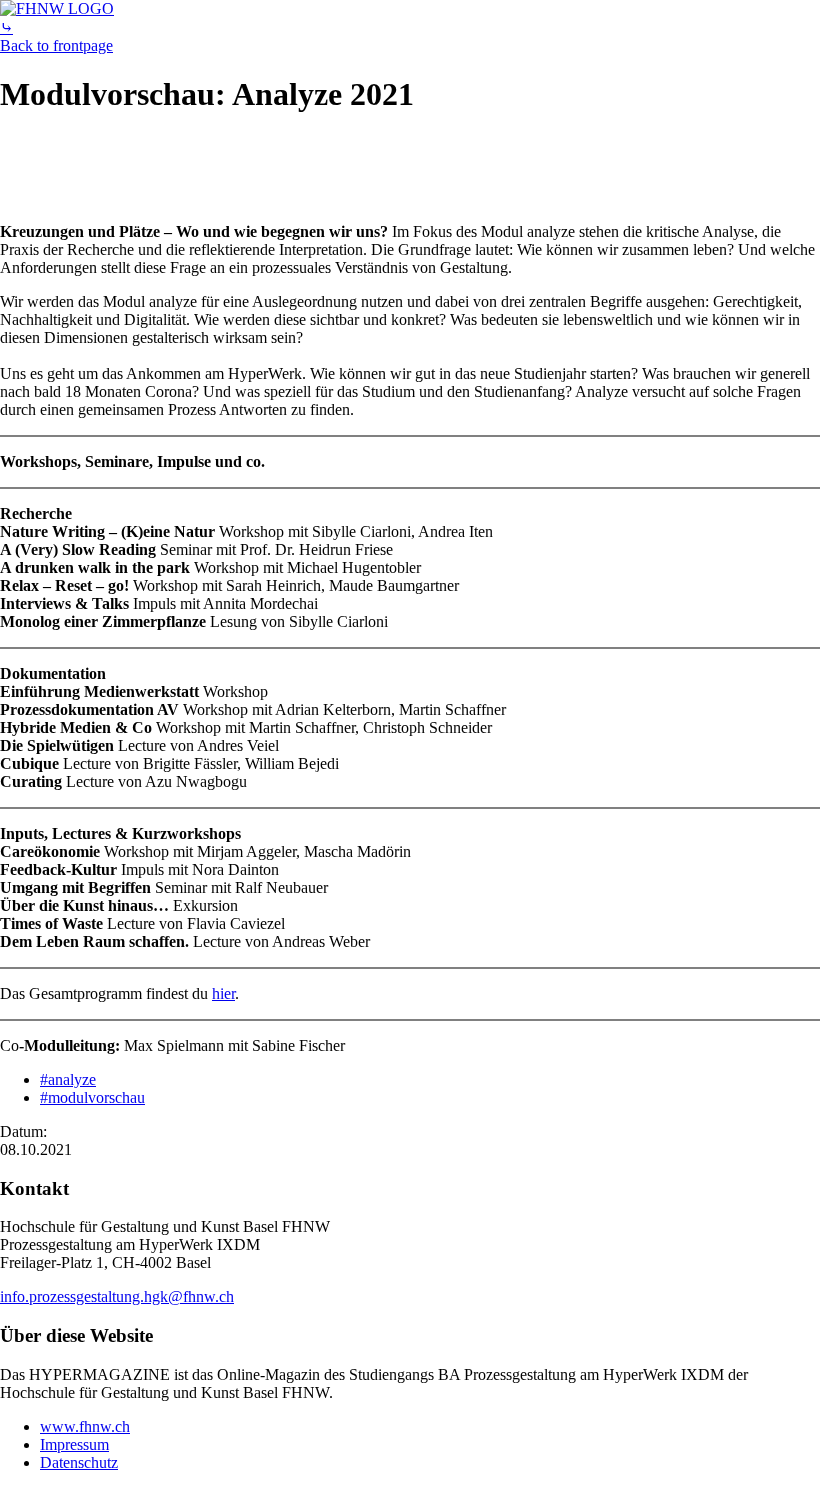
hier (223, 993)
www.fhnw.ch (85, 1426)
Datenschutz (79, 1462)
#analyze (68, 1079)
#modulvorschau (92, 1097)
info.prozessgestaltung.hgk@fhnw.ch (117, 1296)
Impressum (74, 1444)
